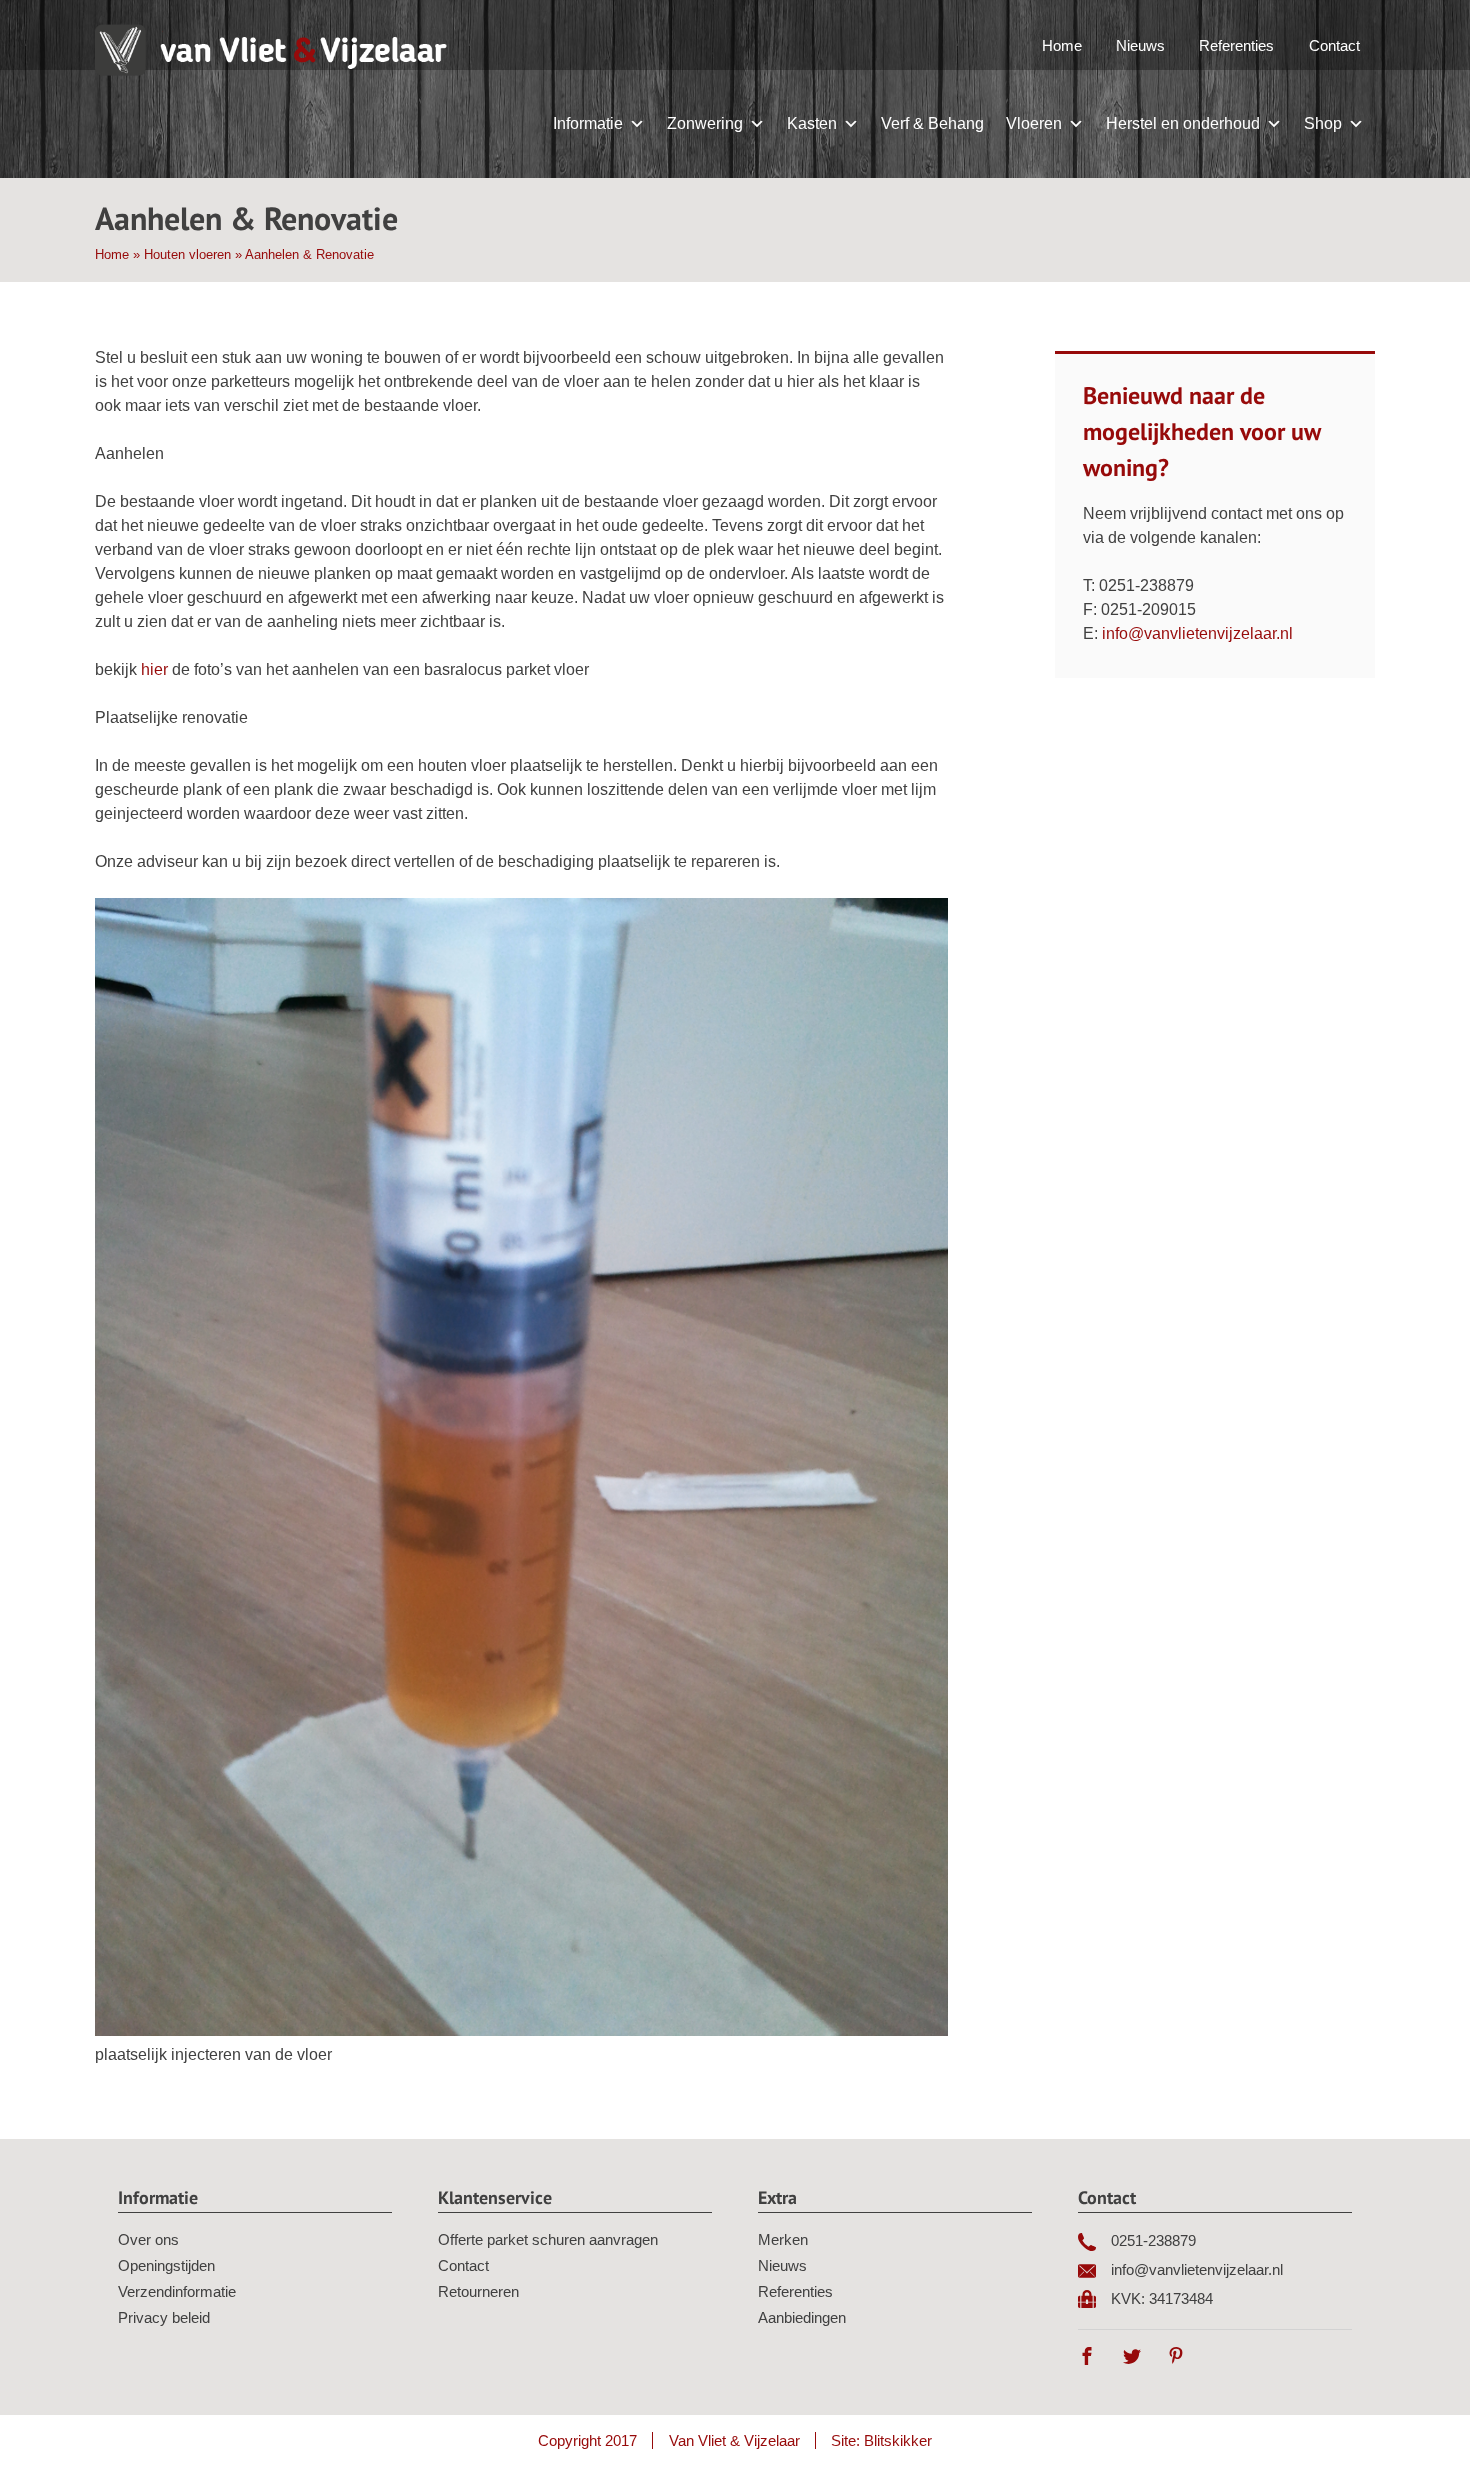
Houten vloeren (187, 254)
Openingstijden (166, 2265)
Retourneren (478, 2291)
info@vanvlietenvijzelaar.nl (1197, 633)
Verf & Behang (932, 123)
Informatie (588, 123)
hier (154, 669)
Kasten (812, 123)
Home (1062, 45)
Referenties (1236, 45)
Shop (1323, 123)
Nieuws (1140, 45)
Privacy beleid (164, 2317)
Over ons (148, 2239)
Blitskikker (898, 2440)
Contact (1334, 45)
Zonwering (705, 123)
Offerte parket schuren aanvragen (548, 2239)
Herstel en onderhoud (1183, 123)
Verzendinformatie (177, 2291)
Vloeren (1034, 123)
